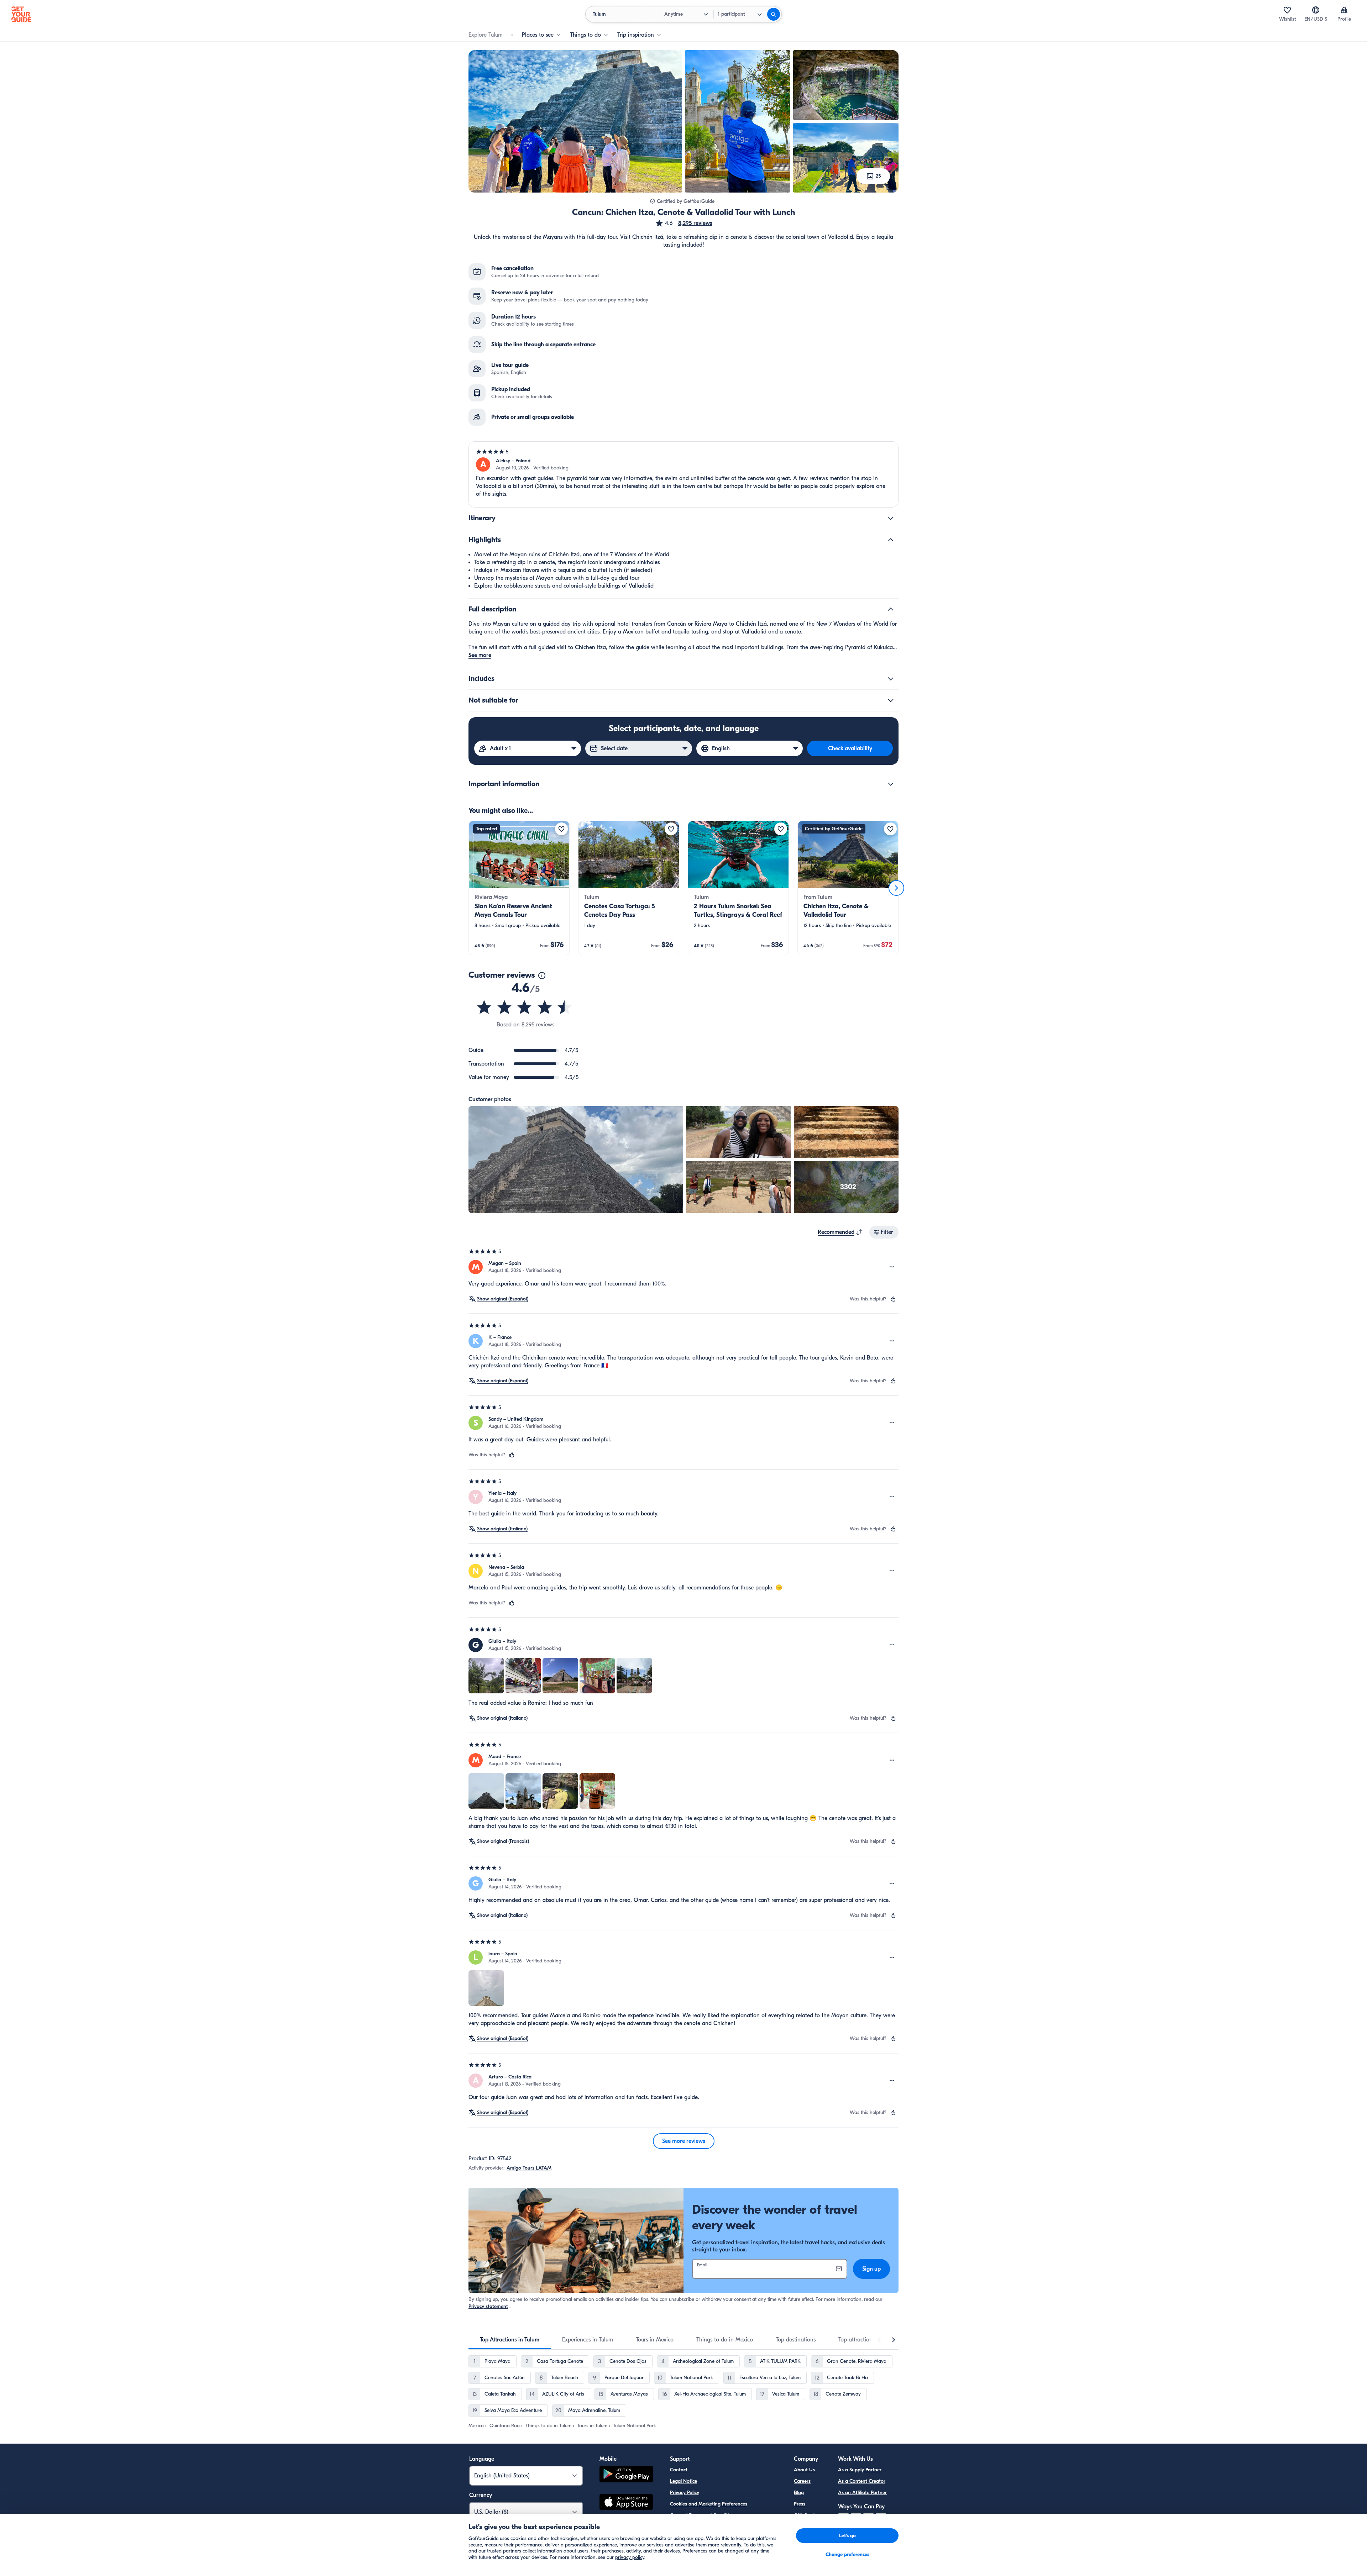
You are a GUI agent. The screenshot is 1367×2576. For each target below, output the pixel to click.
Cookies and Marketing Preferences (709, 2504)
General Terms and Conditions (703, 2515)
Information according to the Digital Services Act (723, 2527)
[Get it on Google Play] (626, 2475)
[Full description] (891, 609)
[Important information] (891, 784)
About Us (804, 2470)
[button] (684, 223)
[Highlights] (891, 540)
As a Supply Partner (860, 2470)
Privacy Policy (685, 2493)
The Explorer (807, 2527)
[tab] (510, 2340)
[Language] (1316, 10)
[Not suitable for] (891, 700)
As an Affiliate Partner (862, 2493)
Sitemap (679, 2538)
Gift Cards (805, 2515)
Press (800, 2504)
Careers (802, 2481)
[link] (519, 888)
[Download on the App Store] (626, 2503)
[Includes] (891, 679)
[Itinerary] (891, 518)
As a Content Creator (862, 2481)
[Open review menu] (892, 1267)
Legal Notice (683, 2481)
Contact (679, 2470)
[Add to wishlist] (561, 829)
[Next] (896, 888)
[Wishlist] (1287, 10)
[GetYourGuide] (21, 14)
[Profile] (1344, 10)
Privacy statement (488, 2306)
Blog (799, 2493)
